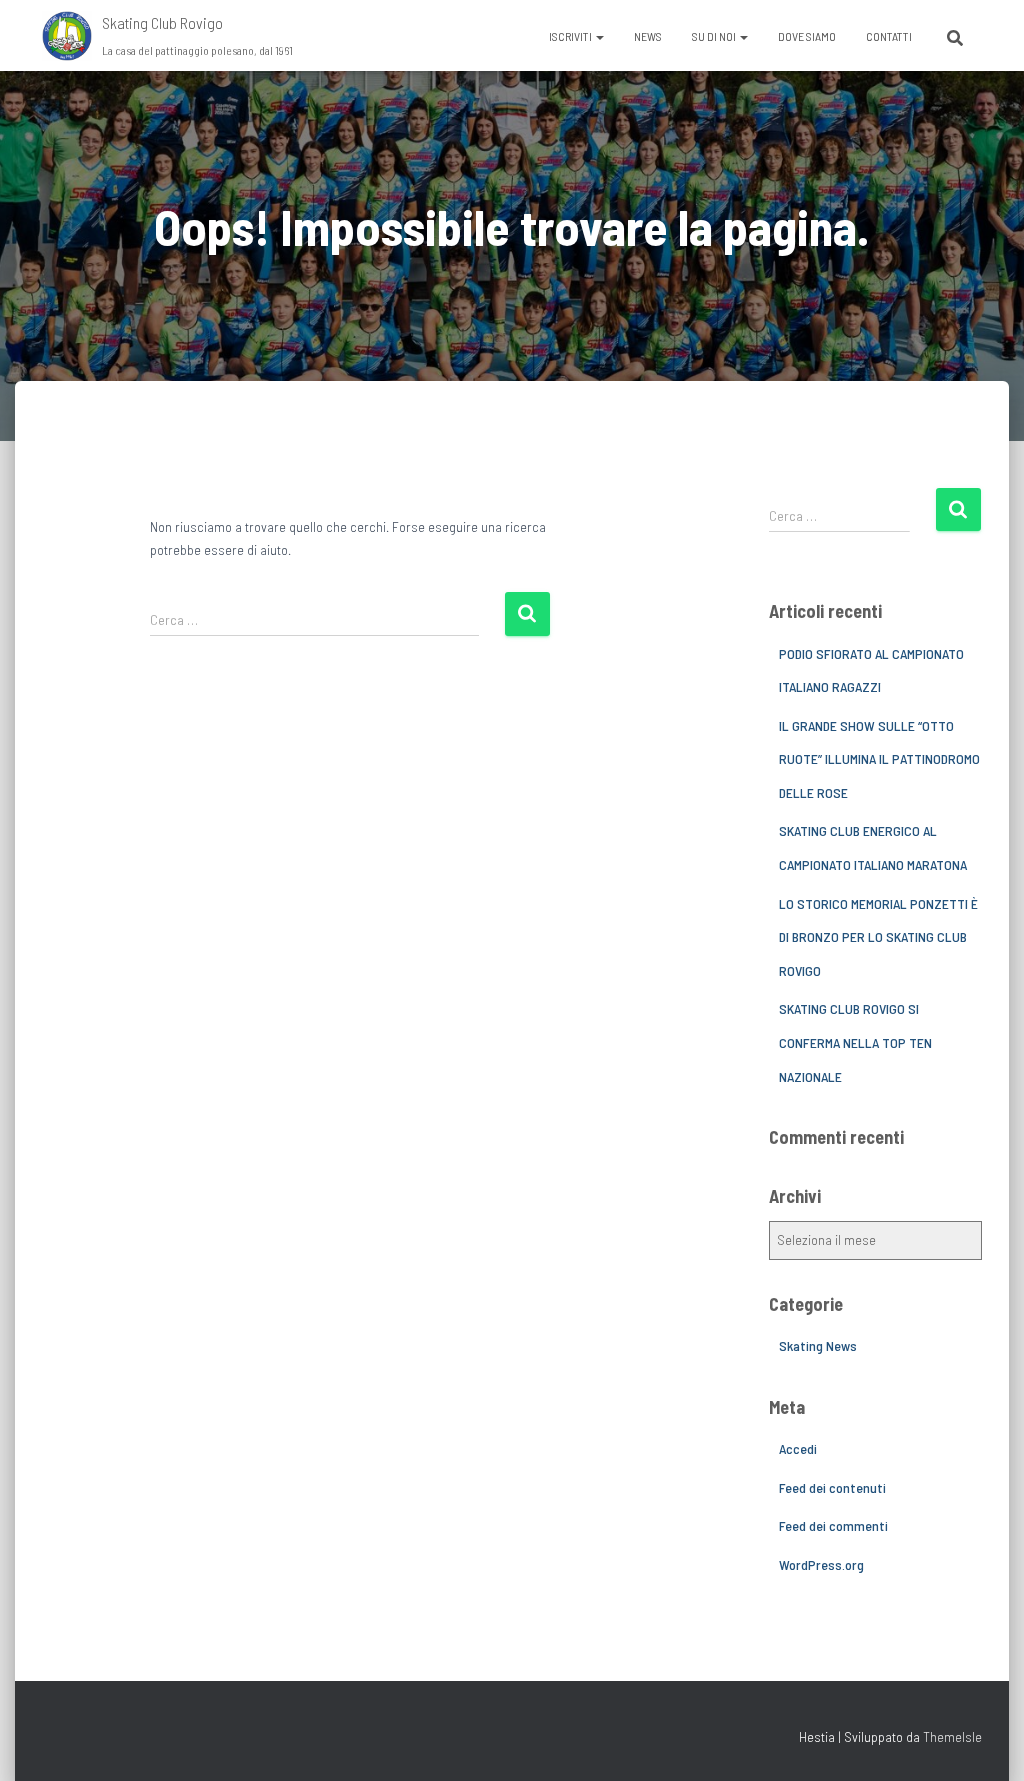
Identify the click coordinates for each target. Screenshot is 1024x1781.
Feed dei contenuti (832, 1487)
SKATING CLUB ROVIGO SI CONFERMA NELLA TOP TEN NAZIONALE (855, 1042)
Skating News (818, 1345)
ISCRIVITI (571, 36)
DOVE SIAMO (807, 36)
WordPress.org (821, 1564)
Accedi (798, 1448)
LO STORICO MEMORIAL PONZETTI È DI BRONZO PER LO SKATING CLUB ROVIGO (878, 937)
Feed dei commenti (833, 1525)
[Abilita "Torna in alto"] (984, 1741)
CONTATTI (889, 36)
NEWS (648, 36)
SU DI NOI (715, 36)
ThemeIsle (952, 1736)
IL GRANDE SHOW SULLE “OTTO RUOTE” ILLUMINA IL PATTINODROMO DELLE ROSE (879, 759)
